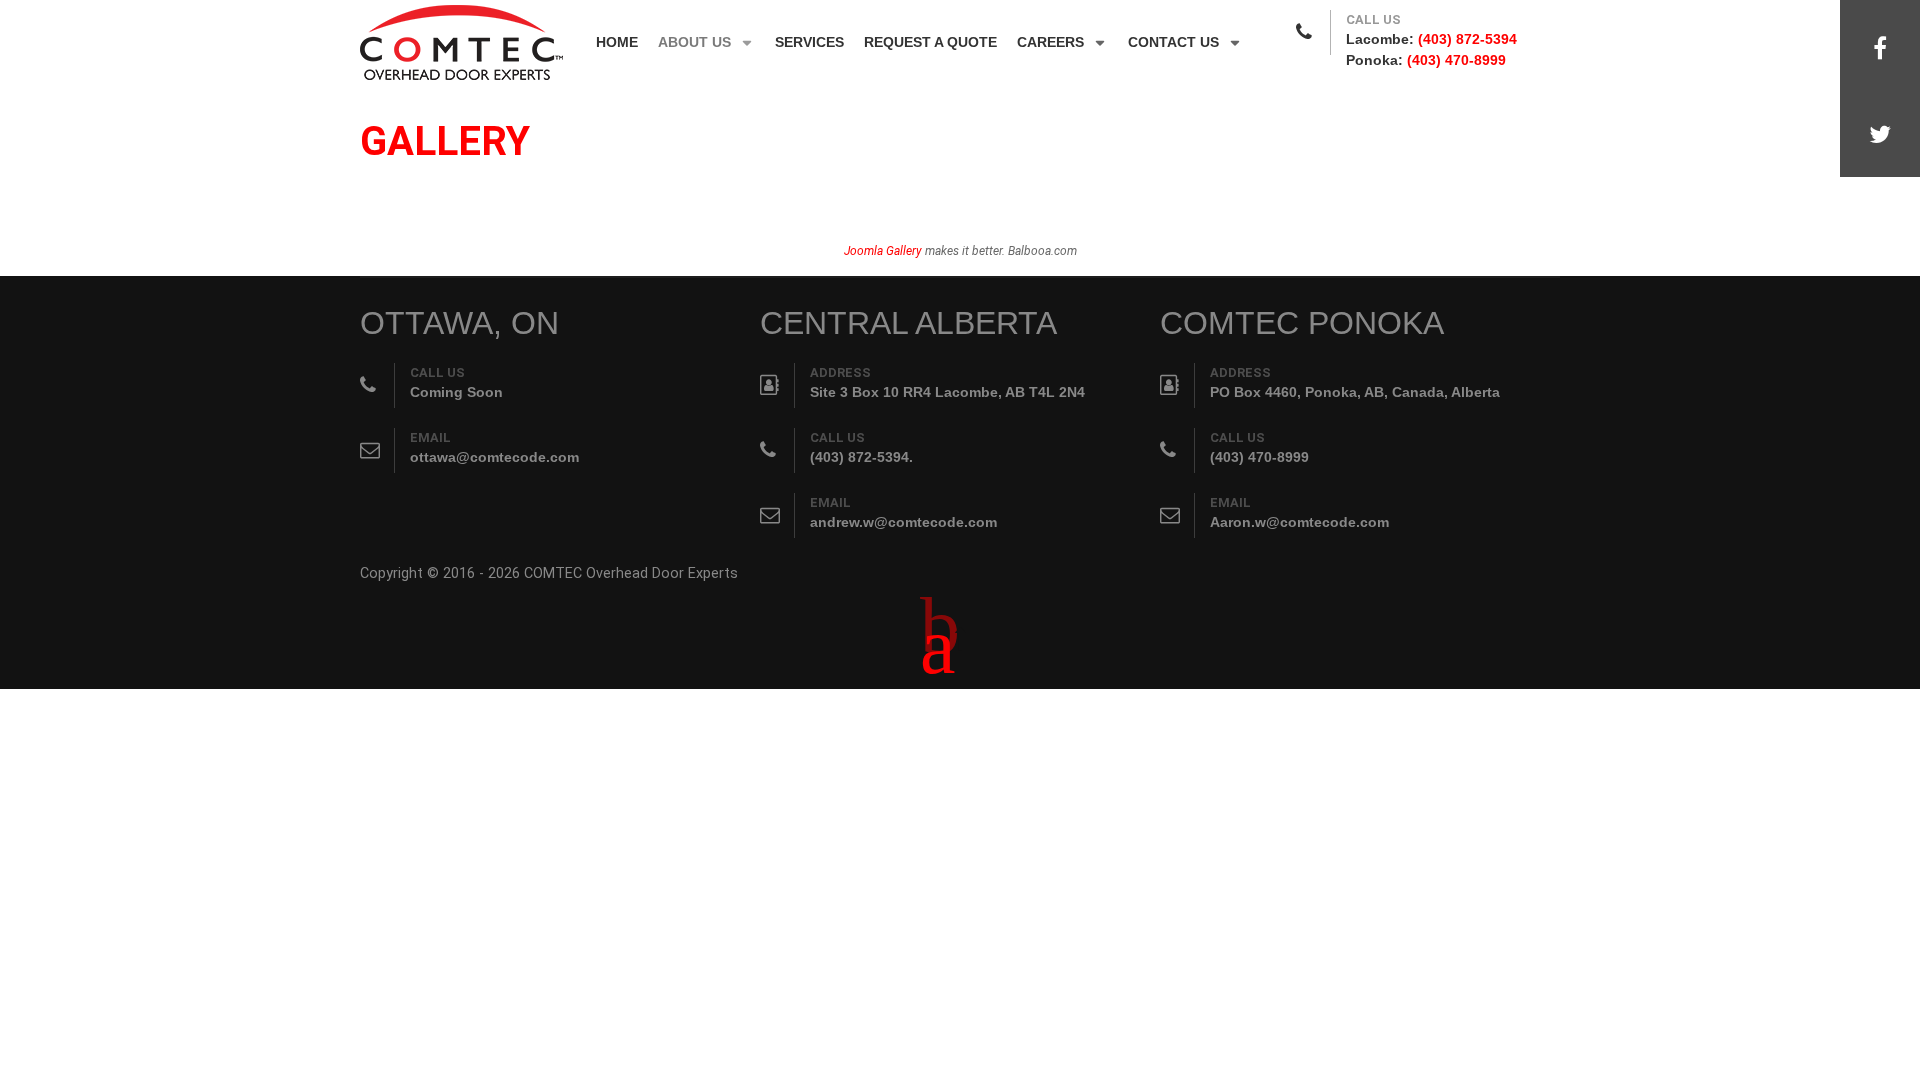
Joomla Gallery (883, 251)
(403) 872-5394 (1467, 39)
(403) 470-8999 (1456, 60)
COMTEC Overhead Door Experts (631, 573)
